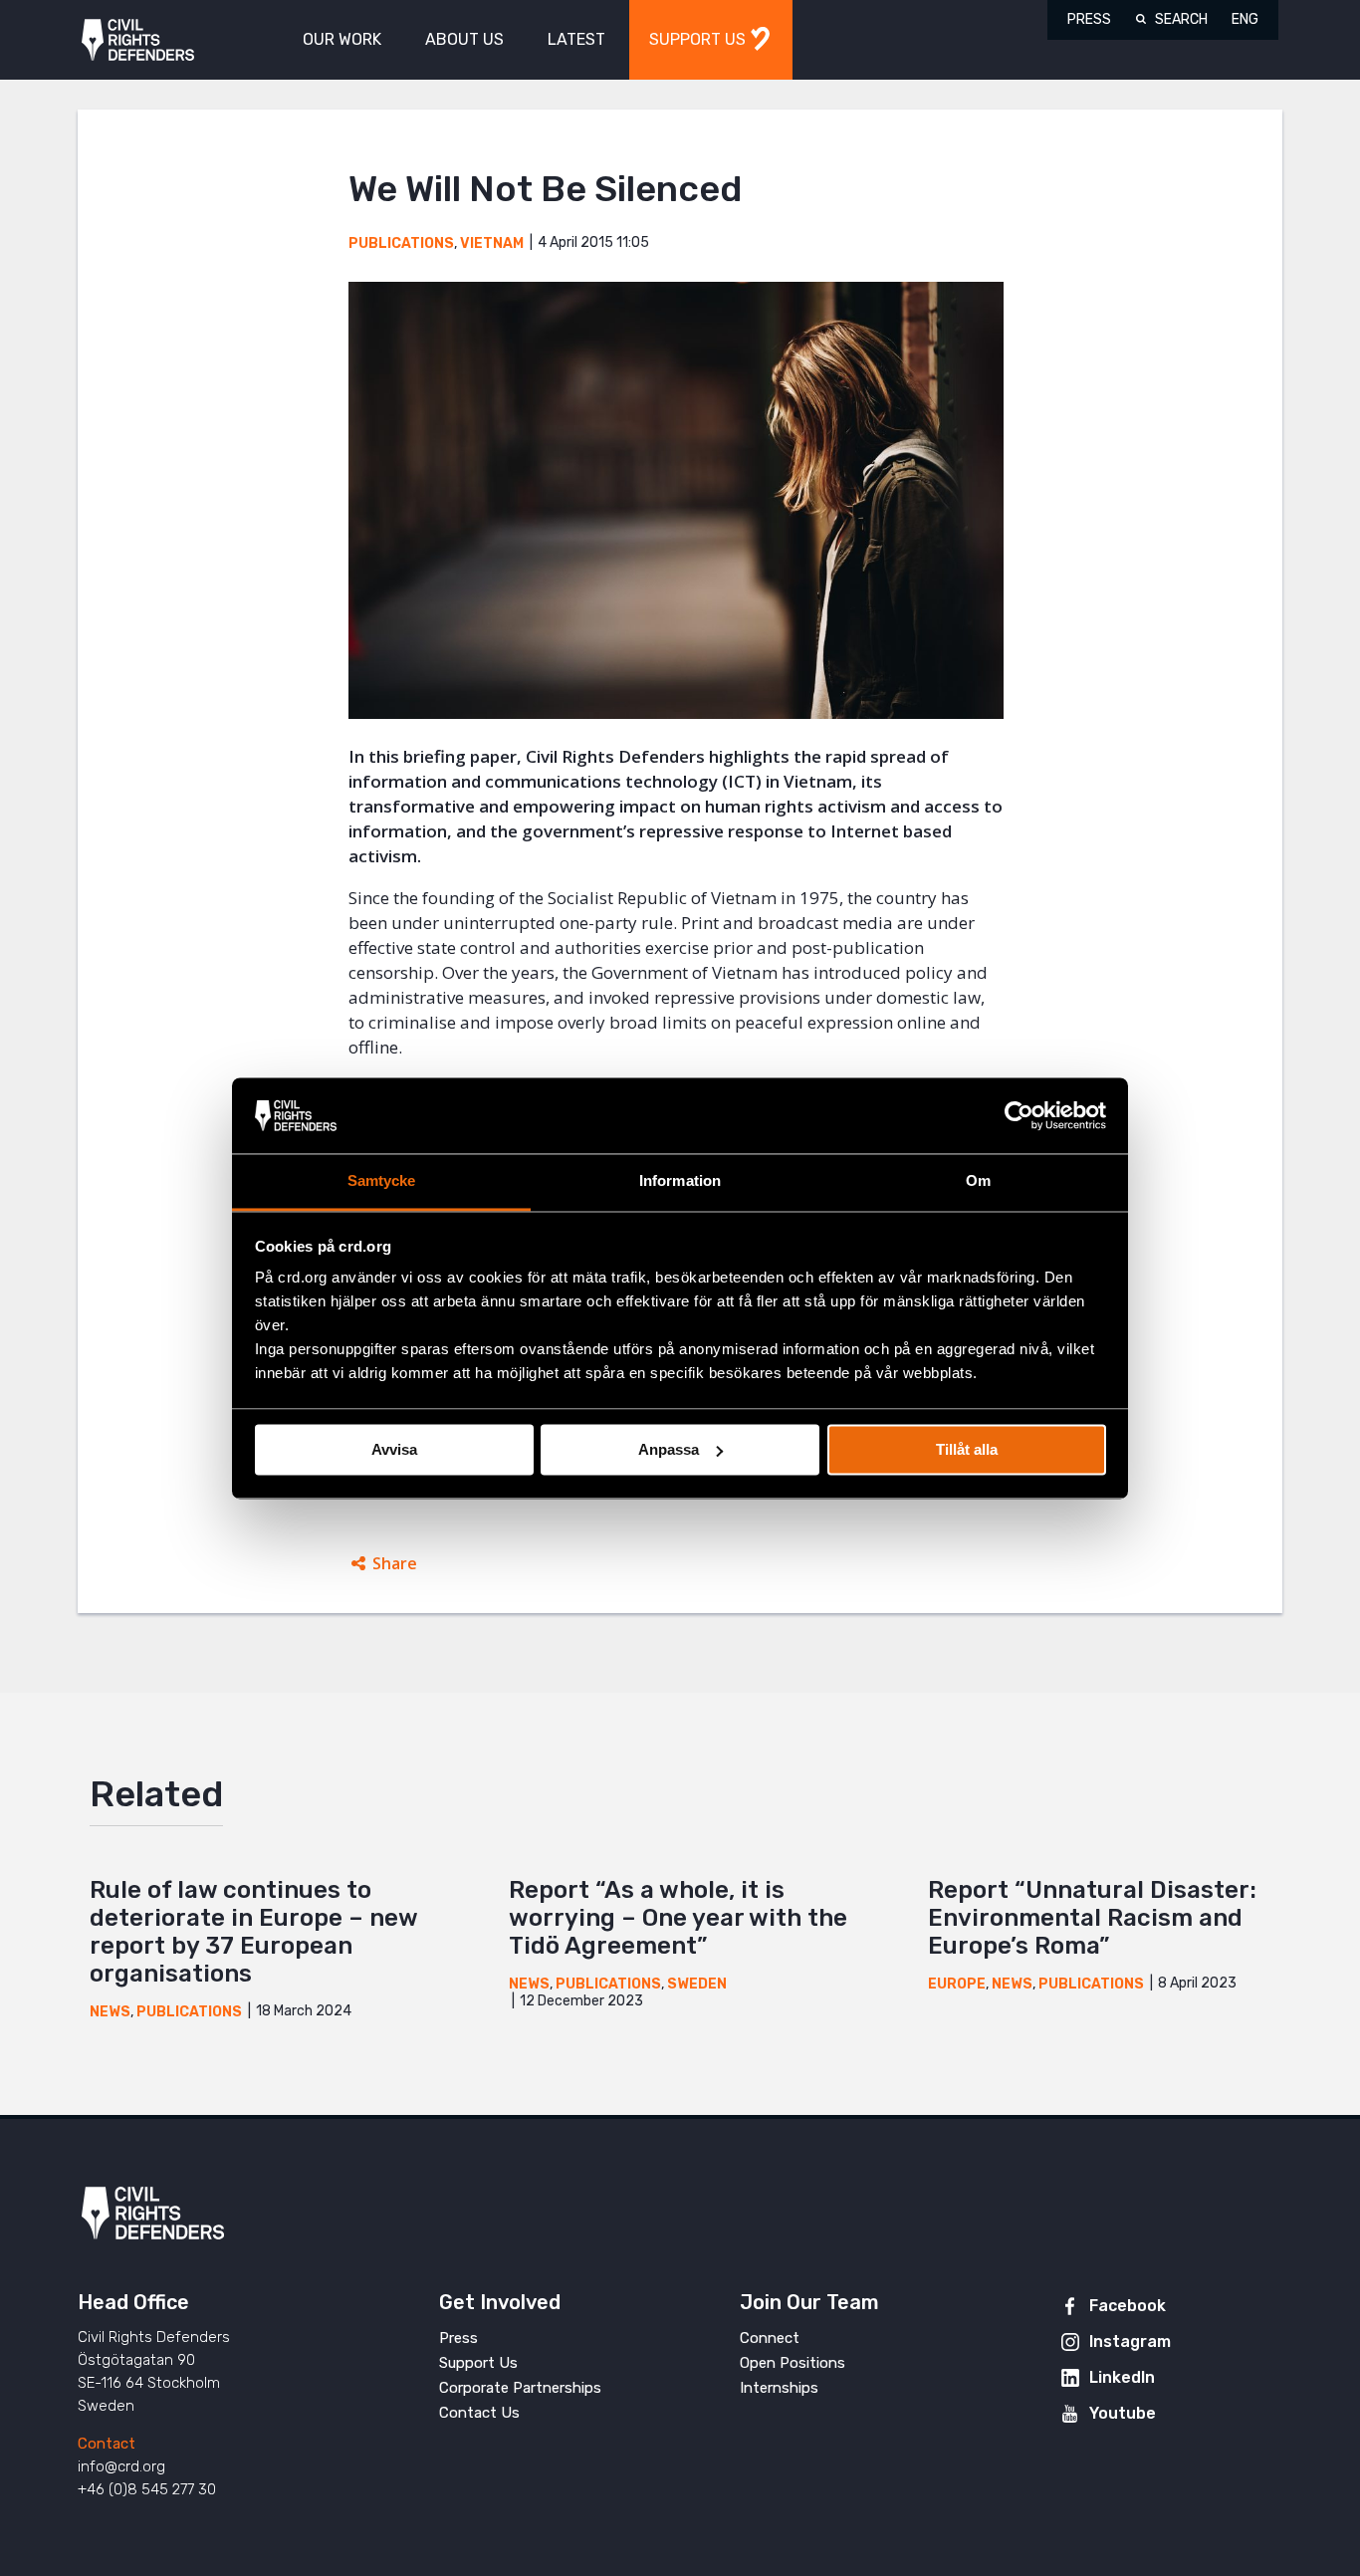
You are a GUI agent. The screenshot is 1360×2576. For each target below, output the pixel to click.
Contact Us (479, 2413)
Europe (957, 1984)
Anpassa (669, 1449)
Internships (779, 2388)
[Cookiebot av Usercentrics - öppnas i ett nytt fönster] (1019, 1115)
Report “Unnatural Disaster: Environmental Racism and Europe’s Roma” (1092, 1918)
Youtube (1123, 2413)
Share (395, 1563)
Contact (107, 2444)
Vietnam (492, 243)
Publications (401, 243)
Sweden (697, 1984)
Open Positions (793, 2363)
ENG (1245, 19)
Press (1089, 19)
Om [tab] (978, 1181)
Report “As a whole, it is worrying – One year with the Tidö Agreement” (678, 1918)
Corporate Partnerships (520, 2388)
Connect (770, 2338)
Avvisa (394, 1449)
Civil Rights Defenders (138, 40)
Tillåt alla (967, 1449)
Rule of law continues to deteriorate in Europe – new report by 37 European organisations (253, 1932)
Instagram (1130, 2342)
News (110, 2012)
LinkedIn (1122, 2377)
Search (1181, 19)
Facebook (1128, 2306)
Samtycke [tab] (382, 1181)
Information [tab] (680, 1181)
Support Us (478, 2363)
